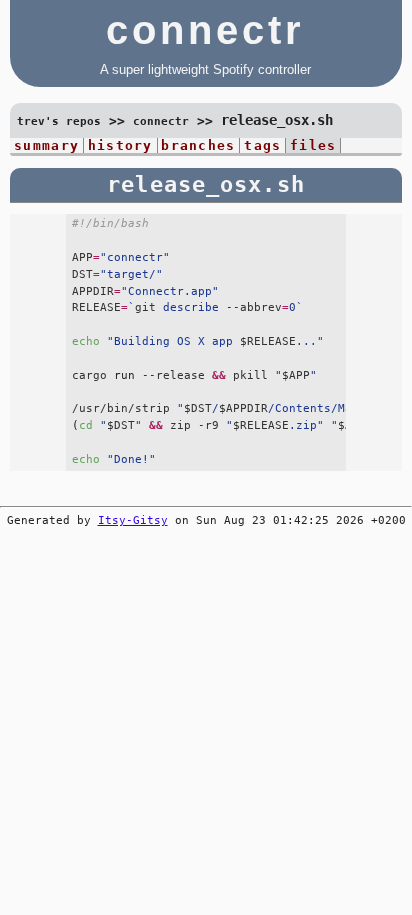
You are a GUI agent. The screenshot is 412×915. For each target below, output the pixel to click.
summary (46, 145)
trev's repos (59, 121)
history (120, 145)
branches (198, 145)
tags (262, 145)
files (313, 145)
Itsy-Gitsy (133, 520)
